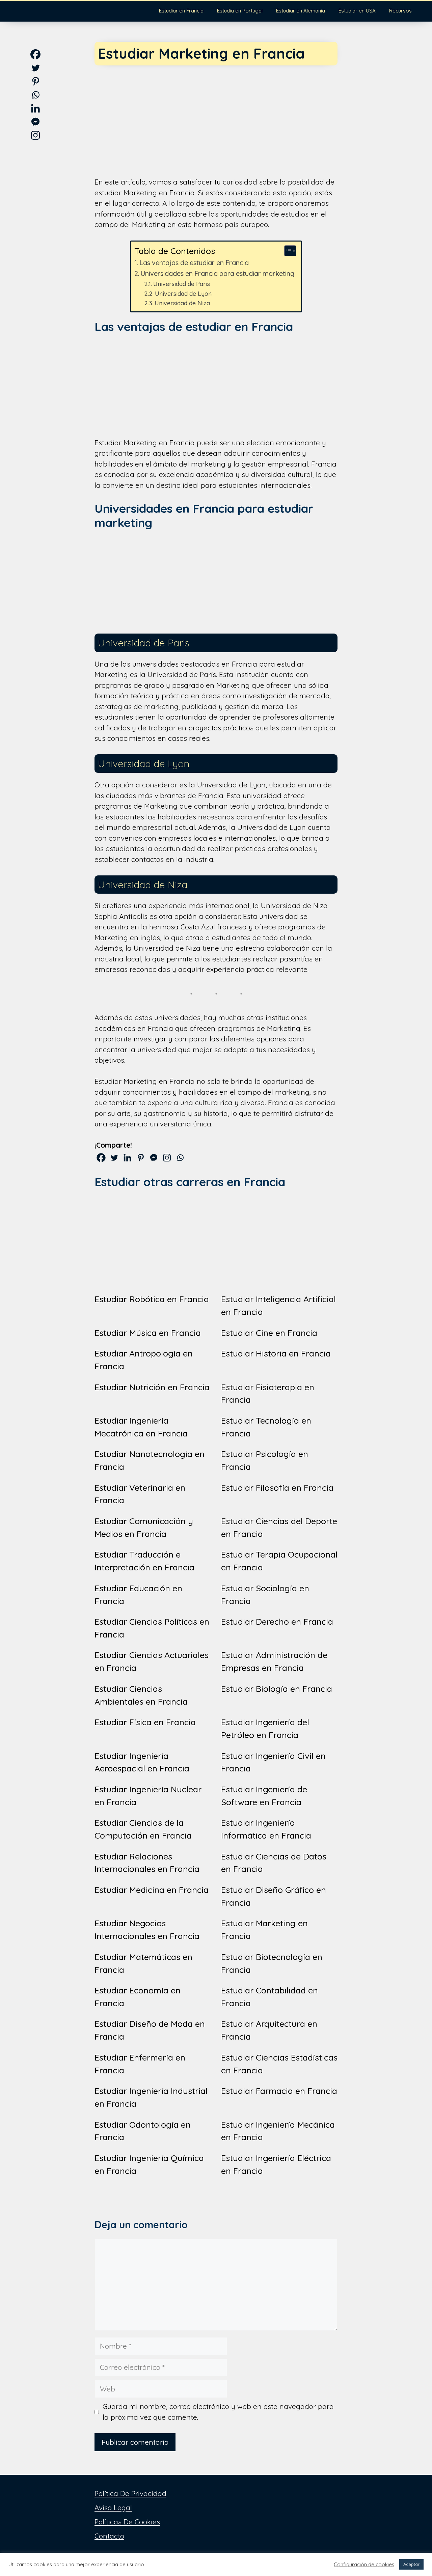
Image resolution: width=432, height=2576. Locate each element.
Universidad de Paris (182, 284)
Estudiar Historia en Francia (276, 1353)
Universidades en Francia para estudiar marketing (217, 273)
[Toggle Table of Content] (287, 251)
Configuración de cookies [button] (364, 2565)
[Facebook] (101, 1158)
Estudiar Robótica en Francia (152, 1299)
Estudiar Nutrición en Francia (152, 1387)
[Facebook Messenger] (154, 1158)
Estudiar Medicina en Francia (152, 1890)
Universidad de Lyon (183, 293)
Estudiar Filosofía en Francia (277, 1488)
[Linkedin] (127, 1158)
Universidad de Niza (182, 303)
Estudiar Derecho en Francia (277, 1621)
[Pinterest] (141, 1158)
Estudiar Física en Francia (145, 1722)
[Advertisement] (216, 115)
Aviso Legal (113, 2508)
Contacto (109, 2536)
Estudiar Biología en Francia (277, 1689)
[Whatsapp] (180, 1158)
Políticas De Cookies (127, 2522)
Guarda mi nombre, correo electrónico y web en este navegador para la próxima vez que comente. (218, 2412)
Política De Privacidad (130, 2493)
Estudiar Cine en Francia (269, 1333)
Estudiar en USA (357, 11)
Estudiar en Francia (181, 11)
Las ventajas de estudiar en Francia (194, 263)
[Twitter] (114, 1158)
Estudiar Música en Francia (148, 1333)
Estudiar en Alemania (301, 11)
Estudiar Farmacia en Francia (279, 2091)
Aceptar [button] (411, 2564)
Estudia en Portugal (240, 11)
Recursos (400, 11)
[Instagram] (167, 1158)
